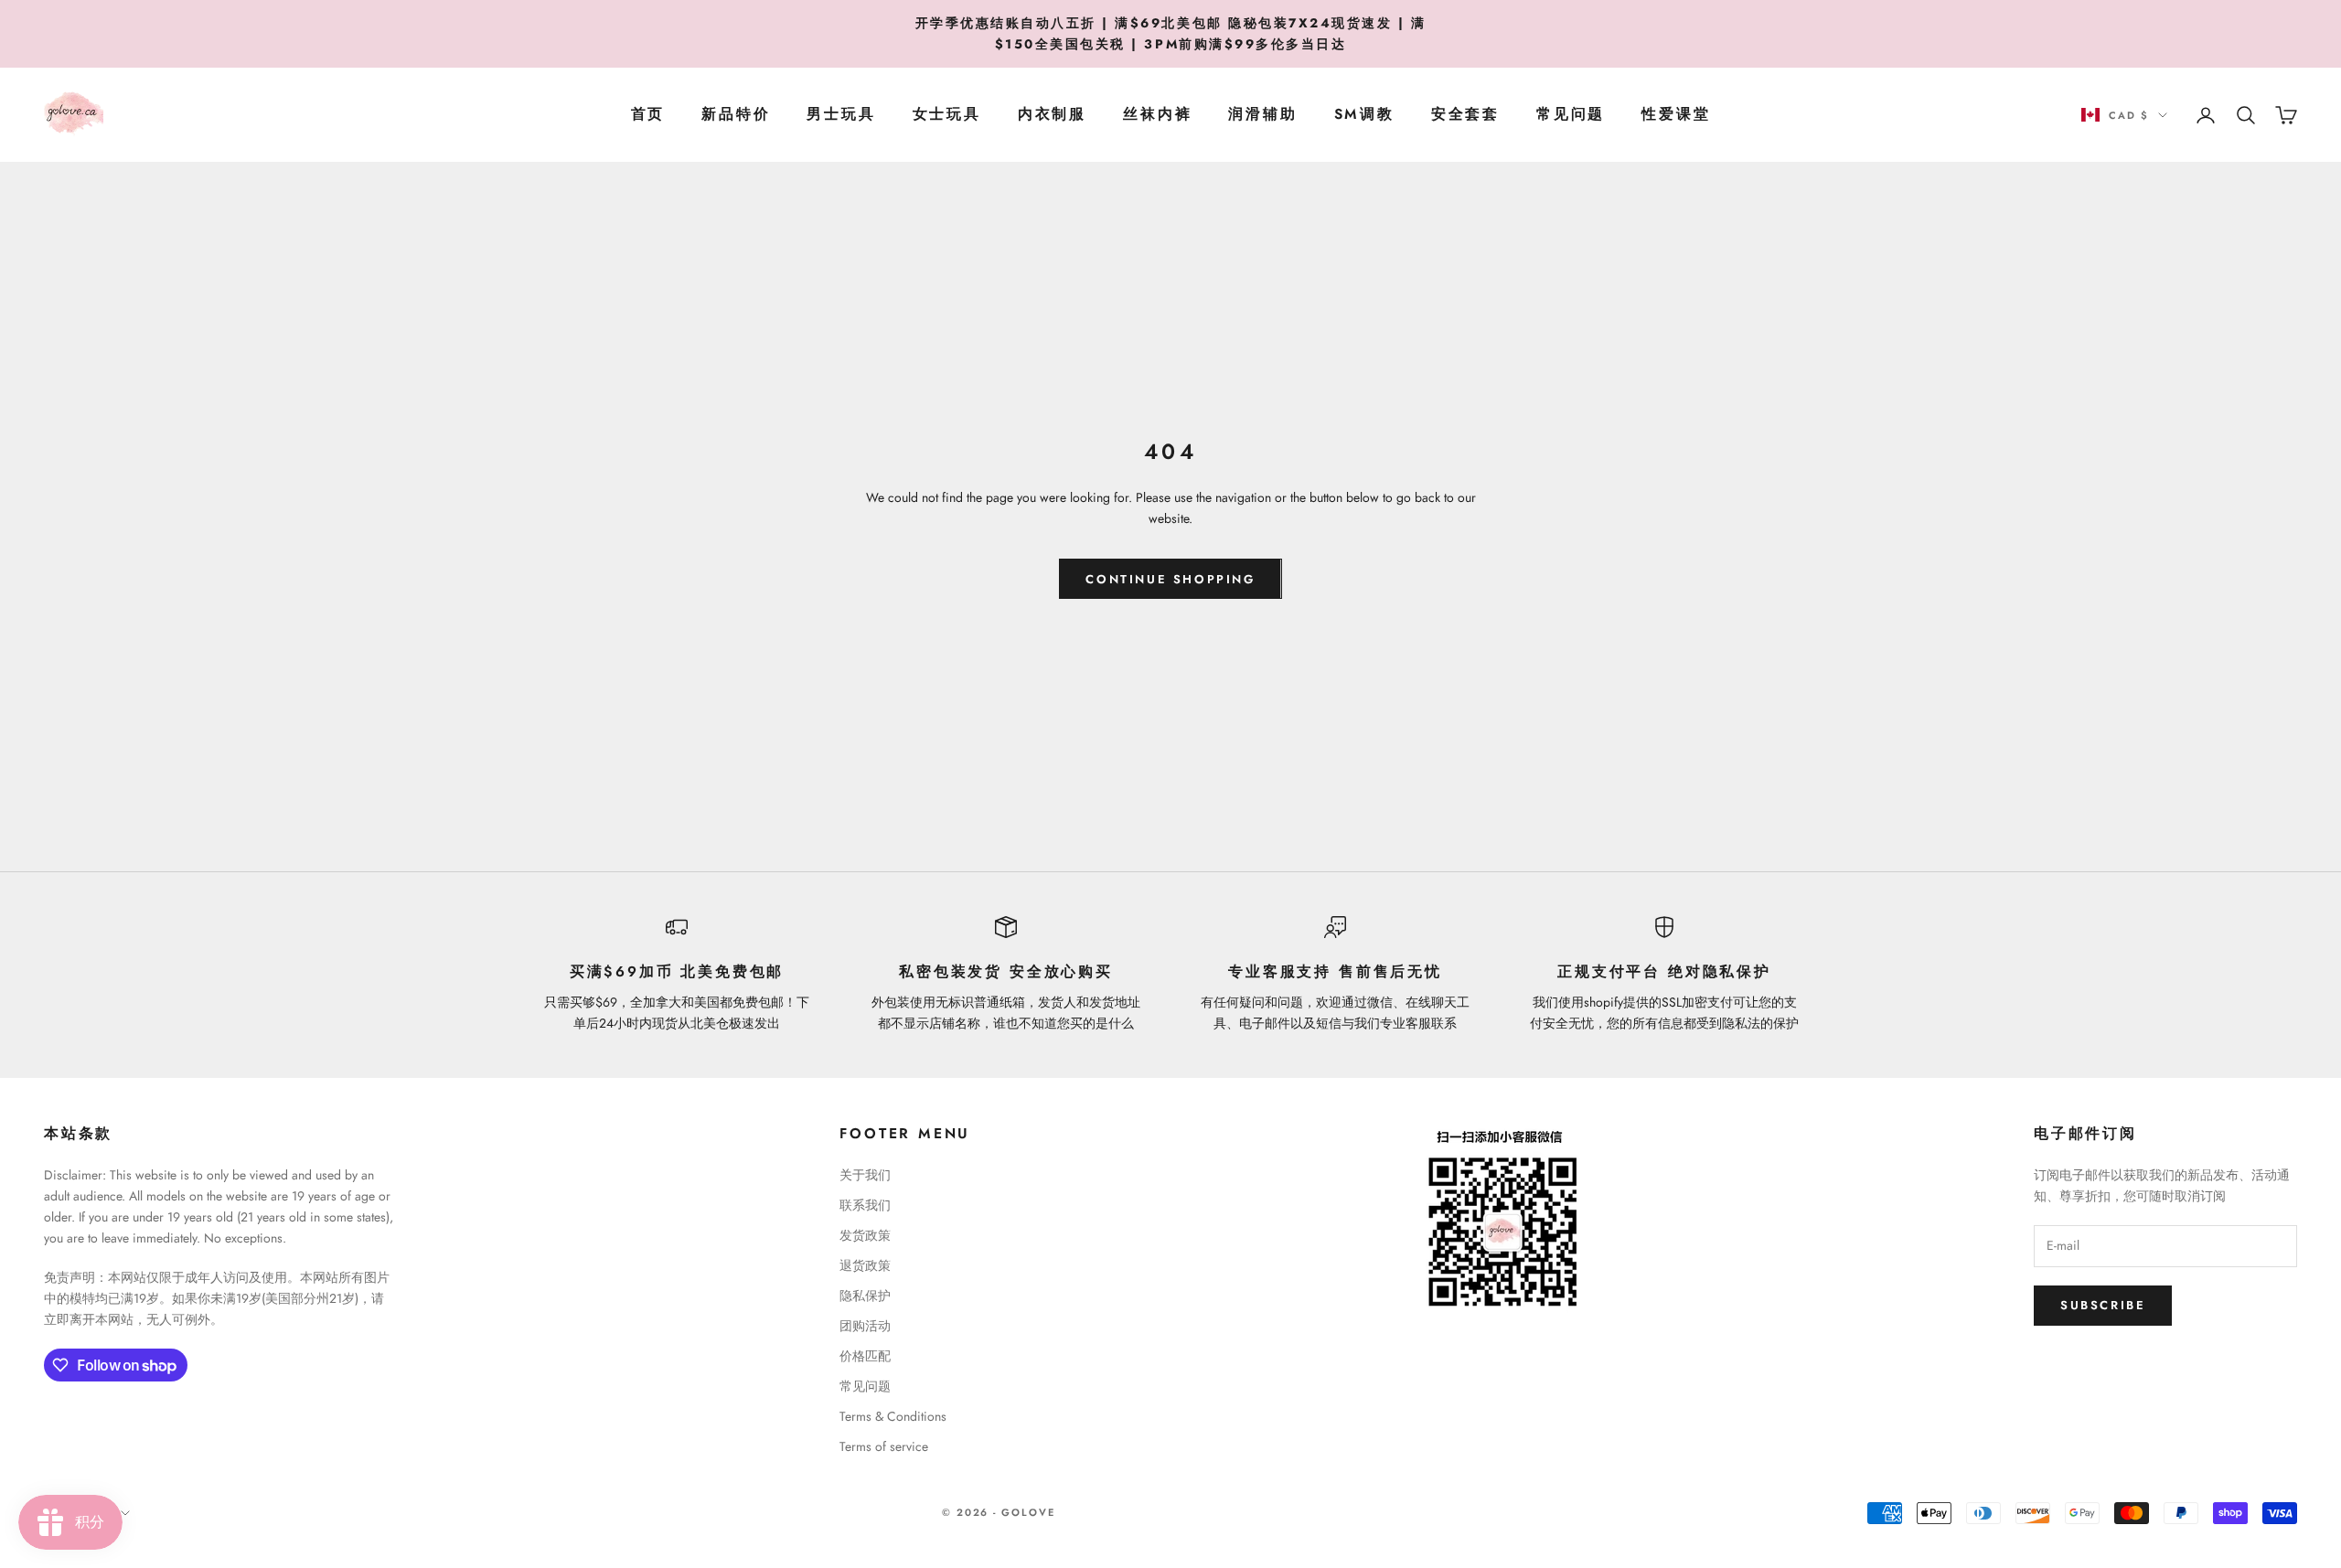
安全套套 (1465, 115)
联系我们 (865, 1205)
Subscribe (2103, 1305)
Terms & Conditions (893, 1416)
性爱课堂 (1676, 115)
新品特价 (736, 115)
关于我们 (865, 1175)
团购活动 (865, 1326)
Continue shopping (1170, 579)
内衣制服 (1052, 115)
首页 (648, 115)
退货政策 (865, 1265)
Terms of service (884, 1446)
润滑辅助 (1262, 115)
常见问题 (1571, 115)
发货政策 (865, 1235)
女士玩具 (947, 115)
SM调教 (1364, 115)
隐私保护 (865, 1296)
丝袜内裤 (1157, 115)
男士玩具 (841, 115)
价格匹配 (865, 1356)
